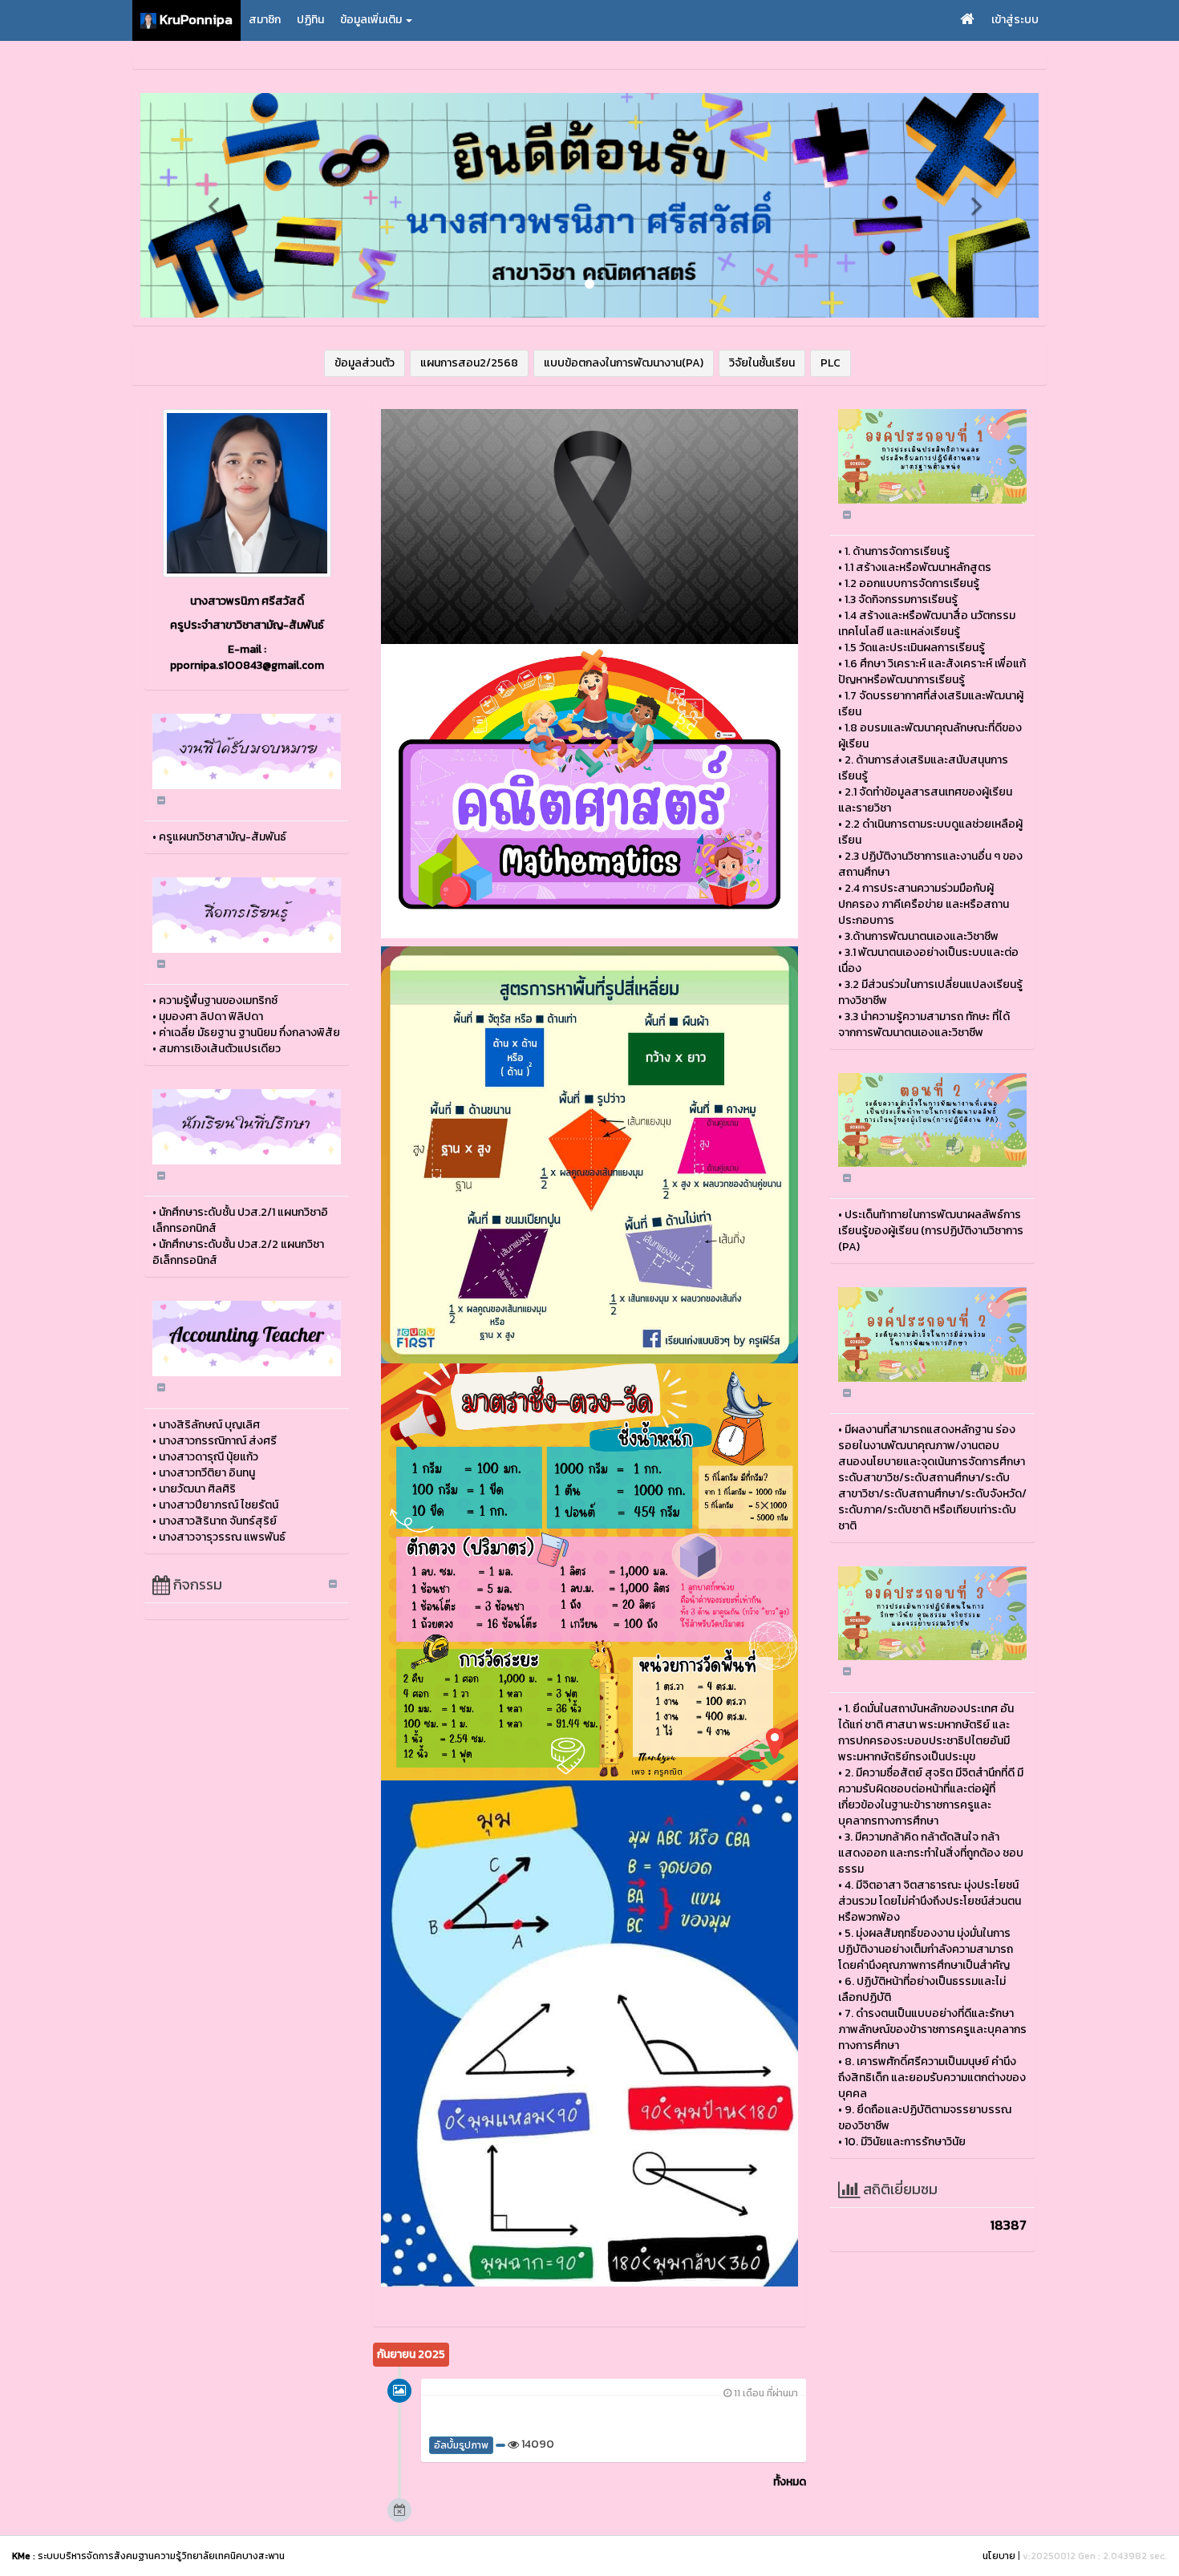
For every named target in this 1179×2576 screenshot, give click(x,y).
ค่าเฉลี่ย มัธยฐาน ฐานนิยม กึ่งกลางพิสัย (249, 1033)
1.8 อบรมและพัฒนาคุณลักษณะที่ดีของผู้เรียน (930, 736)
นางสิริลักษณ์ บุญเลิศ (209, 1425)
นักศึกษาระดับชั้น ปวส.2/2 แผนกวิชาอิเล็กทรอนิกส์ (238, 1252)
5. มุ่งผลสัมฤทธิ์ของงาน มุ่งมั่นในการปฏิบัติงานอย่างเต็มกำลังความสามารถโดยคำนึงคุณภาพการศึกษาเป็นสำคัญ (926, 1949)
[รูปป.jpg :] (247, 493)
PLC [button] (831, 363)
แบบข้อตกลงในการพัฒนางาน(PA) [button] (624, 363)
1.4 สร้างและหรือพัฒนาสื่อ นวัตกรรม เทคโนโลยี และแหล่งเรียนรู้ (927, 624)
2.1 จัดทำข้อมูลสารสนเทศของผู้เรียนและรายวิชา (925, 800)
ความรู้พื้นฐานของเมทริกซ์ (218, 1000)
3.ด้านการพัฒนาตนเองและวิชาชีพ (922, 936)
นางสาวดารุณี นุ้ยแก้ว (209, 1457)
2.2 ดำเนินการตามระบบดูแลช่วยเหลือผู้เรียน (930, 832)
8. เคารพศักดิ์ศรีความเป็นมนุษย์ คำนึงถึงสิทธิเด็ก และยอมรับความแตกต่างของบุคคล (932, 2078)
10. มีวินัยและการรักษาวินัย (905, 2142)
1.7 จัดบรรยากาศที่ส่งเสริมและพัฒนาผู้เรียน (931, 704)
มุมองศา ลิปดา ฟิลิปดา (211, 1017)
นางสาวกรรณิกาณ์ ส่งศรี (218, 1441)
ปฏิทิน (310, 20)
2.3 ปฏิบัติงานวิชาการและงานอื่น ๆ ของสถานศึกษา (930, 864)
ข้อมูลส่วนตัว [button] (365, 363)
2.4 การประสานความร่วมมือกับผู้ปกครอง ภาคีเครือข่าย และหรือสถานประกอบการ (924, 904)
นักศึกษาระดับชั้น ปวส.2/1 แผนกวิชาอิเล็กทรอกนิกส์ (240, 1220)
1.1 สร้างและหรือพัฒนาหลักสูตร (918, 567)
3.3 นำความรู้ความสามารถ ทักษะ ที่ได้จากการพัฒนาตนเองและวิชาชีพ (924, 1025)
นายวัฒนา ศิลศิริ (197, 1489)
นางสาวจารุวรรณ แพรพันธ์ (222, 1537)
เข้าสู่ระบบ (1015, 20)
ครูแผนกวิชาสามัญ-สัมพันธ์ (223, 837)
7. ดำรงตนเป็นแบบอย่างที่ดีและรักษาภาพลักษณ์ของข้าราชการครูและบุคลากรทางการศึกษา (932, 2029)
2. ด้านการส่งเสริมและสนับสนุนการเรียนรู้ (923, 768)
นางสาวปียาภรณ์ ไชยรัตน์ (219, 1505)
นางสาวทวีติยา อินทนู (207, 1473)
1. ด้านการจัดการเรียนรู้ (897, 551)
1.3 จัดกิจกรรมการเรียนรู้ (901, 599)
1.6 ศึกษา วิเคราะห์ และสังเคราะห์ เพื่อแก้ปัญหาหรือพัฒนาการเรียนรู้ (932, 672)
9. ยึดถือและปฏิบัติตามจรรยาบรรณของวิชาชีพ (925, 2118)
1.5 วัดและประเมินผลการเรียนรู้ (915, 648)
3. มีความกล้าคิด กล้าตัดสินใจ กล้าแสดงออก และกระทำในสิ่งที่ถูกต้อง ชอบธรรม (931, 1853)
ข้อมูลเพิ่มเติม (372, 20)
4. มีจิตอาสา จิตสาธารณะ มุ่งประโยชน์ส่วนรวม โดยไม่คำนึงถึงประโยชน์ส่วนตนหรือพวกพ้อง (930, 1901)
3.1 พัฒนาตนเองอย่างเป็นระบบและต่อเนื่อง (928, 960)
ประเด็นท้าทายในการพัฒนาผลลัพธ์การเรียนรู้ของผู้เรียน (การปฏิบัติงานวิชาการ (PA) (931, 1231)
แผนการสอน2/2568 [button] (469, 363)
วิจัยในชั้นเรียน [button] (762, 363)
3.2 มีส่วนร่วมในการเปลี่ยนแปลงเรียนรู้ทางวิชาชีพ (930, 992)
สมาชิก (265, 20)
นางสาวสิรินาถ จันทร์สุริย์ (218, 1521)
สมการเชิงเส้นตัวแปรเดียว (220, 1049)
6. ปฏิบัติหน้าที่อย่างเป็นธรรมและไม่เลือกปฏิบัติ (922, 1989)
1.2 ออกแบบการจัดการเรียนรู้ (912, 583)
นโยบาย (999, 2556)
